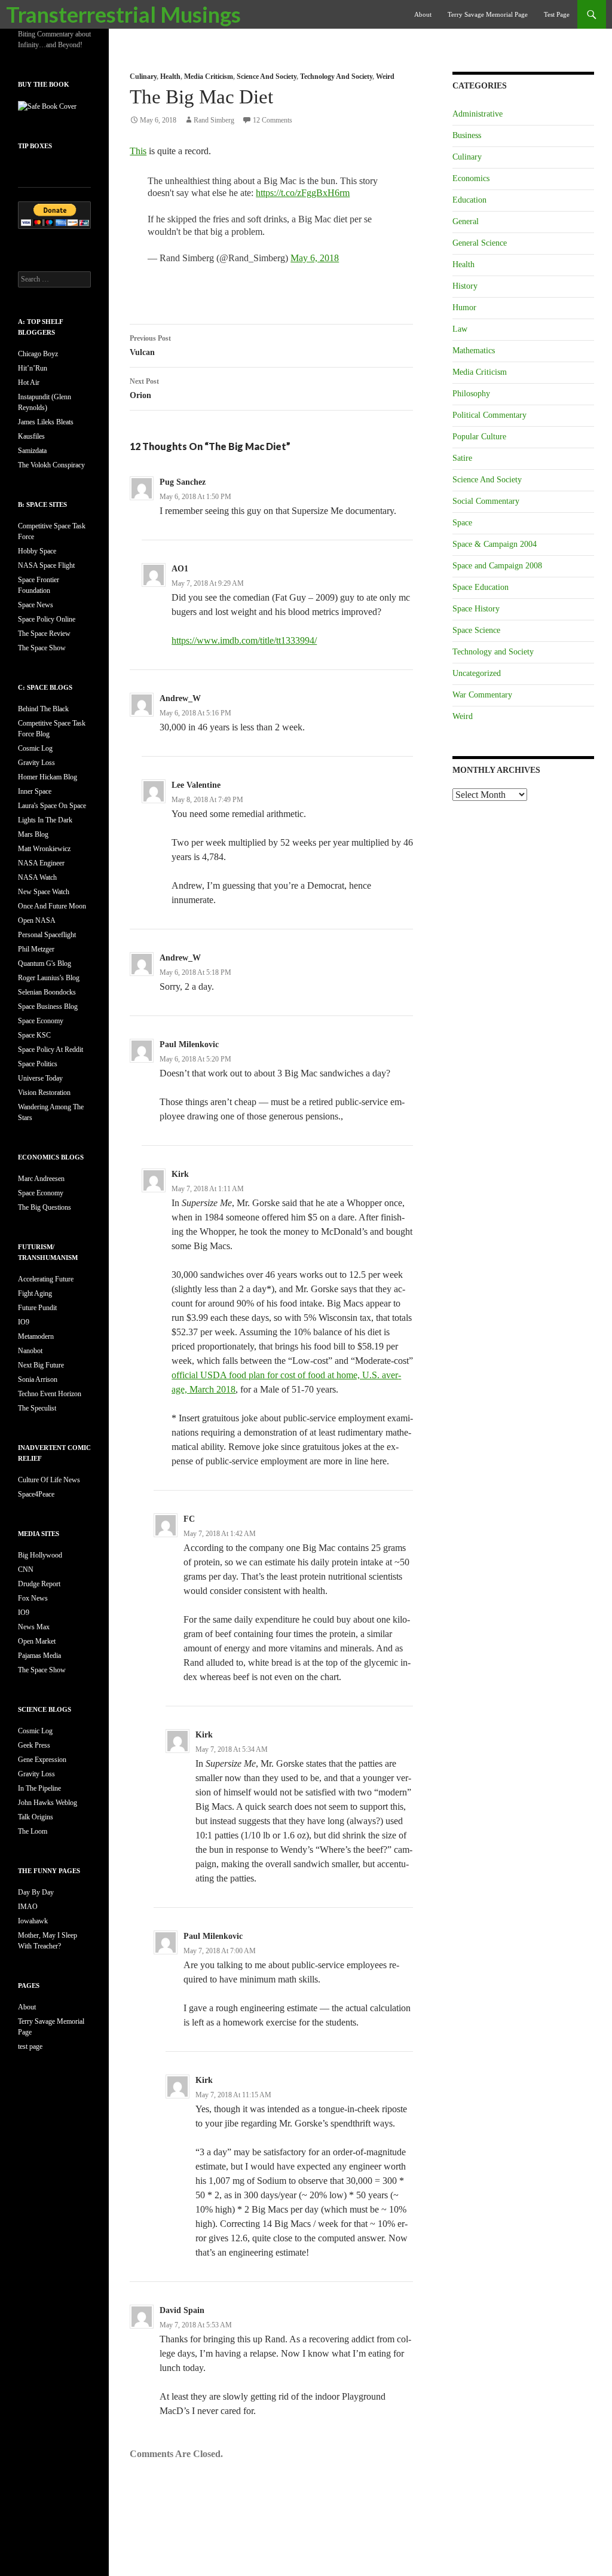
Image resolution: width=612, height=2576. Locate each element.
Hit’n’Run (33, 368)
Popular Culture (479, 437)
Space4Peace (36, 1494)
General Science (480, 243)
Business (467, 135)
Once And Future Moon (52, 906)
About (423, 14)
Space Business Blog (48, 1006)
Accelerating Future (46, 1279)
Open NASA (37, 920)
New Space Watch (44, 892)
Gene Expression (42, 1760)
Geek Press (34, 1745)
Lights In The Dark (45, 820)
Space (462, 523)
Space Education (481, 587)
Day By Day (36, 1892)
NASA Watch (37, 877)
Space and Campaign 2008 (497, 566)
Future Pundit (37, 1308)
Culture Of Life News (49, 1480)
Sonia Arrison (38, 1379)
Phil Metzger (36, 949)
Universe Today (40, 1078)
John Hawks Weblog (48, 1803)
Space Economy (41, 1021)
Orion (144, 388)
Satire (462, 458)
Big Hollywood (40, 1555)
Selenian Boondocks (47, 992)
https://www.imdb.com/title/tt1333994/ (244, 640)
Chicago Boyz (38, 354)
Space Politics (38, 1064)
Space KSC (34, 1035)
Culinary (143, 77)
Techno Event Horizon (50, 1394)
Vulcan (150, 345)
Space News (36, 605)
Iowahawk (33, 1921)
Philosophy (471, 394)
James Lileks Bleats (46, 422)
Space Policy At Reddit (51, 1050)
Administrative (478, 114)
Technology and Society (336, 77)
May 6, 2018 (315, 258)
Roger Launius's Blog (49, 978)
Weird (385, 77)
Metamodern (36, 1336)
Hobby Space (37, 551)
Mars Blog (33, 834)
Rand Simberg (214, 120)
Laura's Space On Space (52, 806)
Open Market (37, 1641)
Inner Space (35, 791)
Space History (476, 609)
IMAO (28, 1907)
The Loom (33, 1831)
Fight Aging (35, 1293)
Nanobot (30, 1351)
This (138, 151)
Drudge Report (39, 1584)
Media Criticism (209, 77)
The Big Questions (45, 1207)
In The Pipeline (39, 1788)
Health (170, 77)
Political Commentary (489, 415)
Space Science (476, 630)
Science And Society (267, 77)
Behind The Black (43, 709)
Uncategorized (477, 673)
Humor (464, 308)
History (465, 286)
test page (557, 14)
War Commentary (482, 695)
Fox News (33, 1598)
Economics (471, 178)
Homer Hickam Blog (48, 777)
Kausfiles (31, 436)
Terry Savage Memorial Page (488, 14)
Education (469, 200)
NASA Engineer (41, 863)
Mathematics (474, 351)
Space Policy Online (47, 619)
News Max (34, 1627)
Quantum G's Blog (45, 963)
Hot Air (29, 383)
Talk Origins (36, 1817)
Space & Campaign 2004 (495, 544)
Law (460, 329)
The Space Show (42, 648)
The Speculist (37, 1408)
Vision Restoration (44, 1093)
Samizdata (32, 451)
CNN (26, 1570)
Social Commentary (486, 501)
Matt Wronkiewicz (44, 849)
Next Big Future (41, 1365)
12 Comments (273, 120)
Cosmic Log (35, 748)
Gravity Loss (36, 763)
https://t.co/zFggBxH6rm (303, 193)
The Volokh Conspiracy (51, 465)
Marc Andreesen (41, 1179)
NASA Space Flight (46, 565)
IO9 (24, 1322)
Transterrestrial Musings (123, 14)
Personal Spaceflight (47, 935)
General (466, 221)
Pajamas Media (39, 1656)
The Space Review (44, 634)
